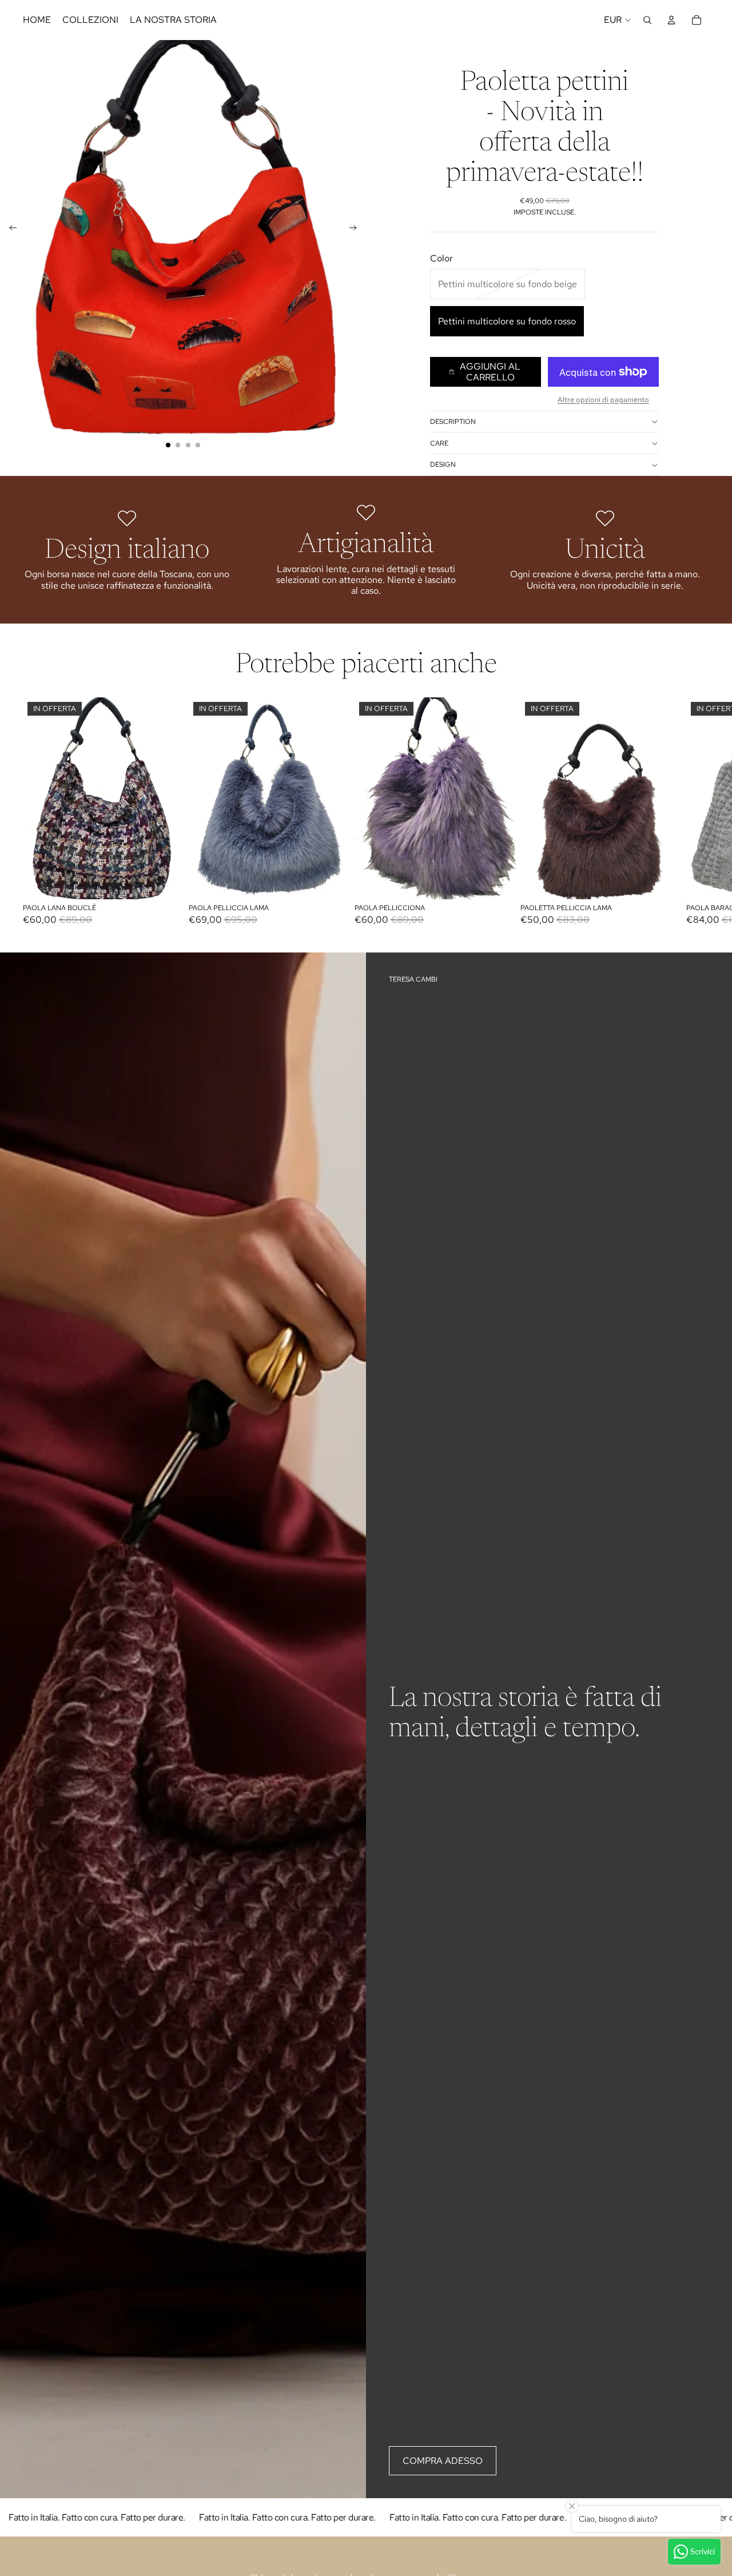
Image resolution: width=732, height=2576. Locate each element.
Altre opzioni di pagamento (603, 399)
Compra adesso (443, 2461)
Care (439, 443)
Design (443, 465)
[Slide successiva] (357, 229)
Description (453, 422)
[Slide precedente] (9, 229)
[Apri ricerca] (647, 20)
